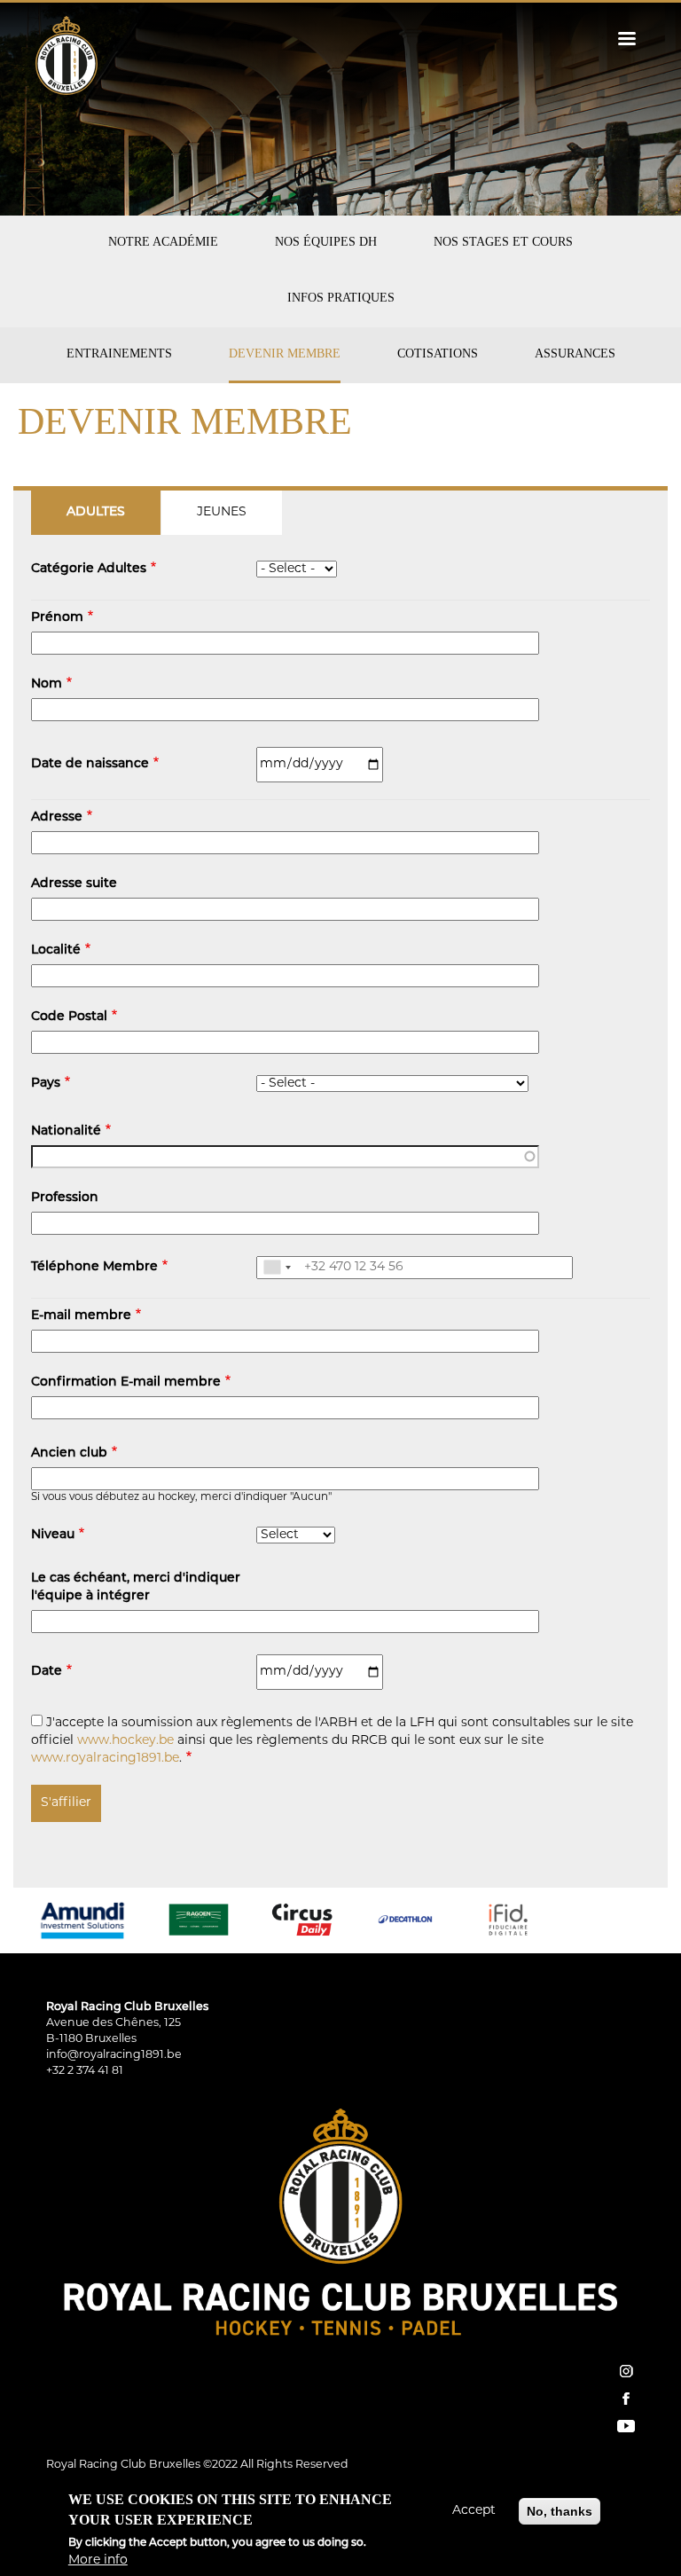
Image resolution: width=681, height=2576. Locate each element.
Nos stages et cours (503, 242)
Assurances (575, 353)
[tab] (96, 513)
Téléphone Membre (94, 1267)
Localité (56, 950)
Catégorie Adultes (89, 569)
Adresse (57, 817)
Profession (65, 1198)
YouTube (626, 2426)
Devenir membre (285, 353)
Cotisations (438, 353)
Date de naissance (90, 764)
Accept (474, 2511)
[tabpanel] (340, 1189)
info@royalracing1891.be (114, 2055)
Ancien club (69, 1453)
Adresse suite (74, 884)
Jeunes (222, 512)
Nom (47, 684)
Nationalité (66, 1131)
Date (47, 1672)
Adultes (96, 512)
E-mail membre (81, 1316)
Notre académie (163, 242)
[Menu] (626, 40)
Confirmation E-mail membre (126, 1382)
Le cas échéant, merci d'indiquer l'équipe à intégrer (136, 1587)
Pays (46, 1084)
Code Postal (69, 1017)
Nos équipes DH (326, 242)
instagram (626, 2371)
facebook (626, 2399)
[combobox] (277, 1268)
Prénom (57, 618)
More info (98, 2560)
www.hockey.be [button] (125, 1741)
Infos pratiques (341, 298)
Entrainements (119, 353)
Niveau (53, 1535)
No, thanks (560, 2511)
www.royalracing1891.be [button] (105, 1759)
